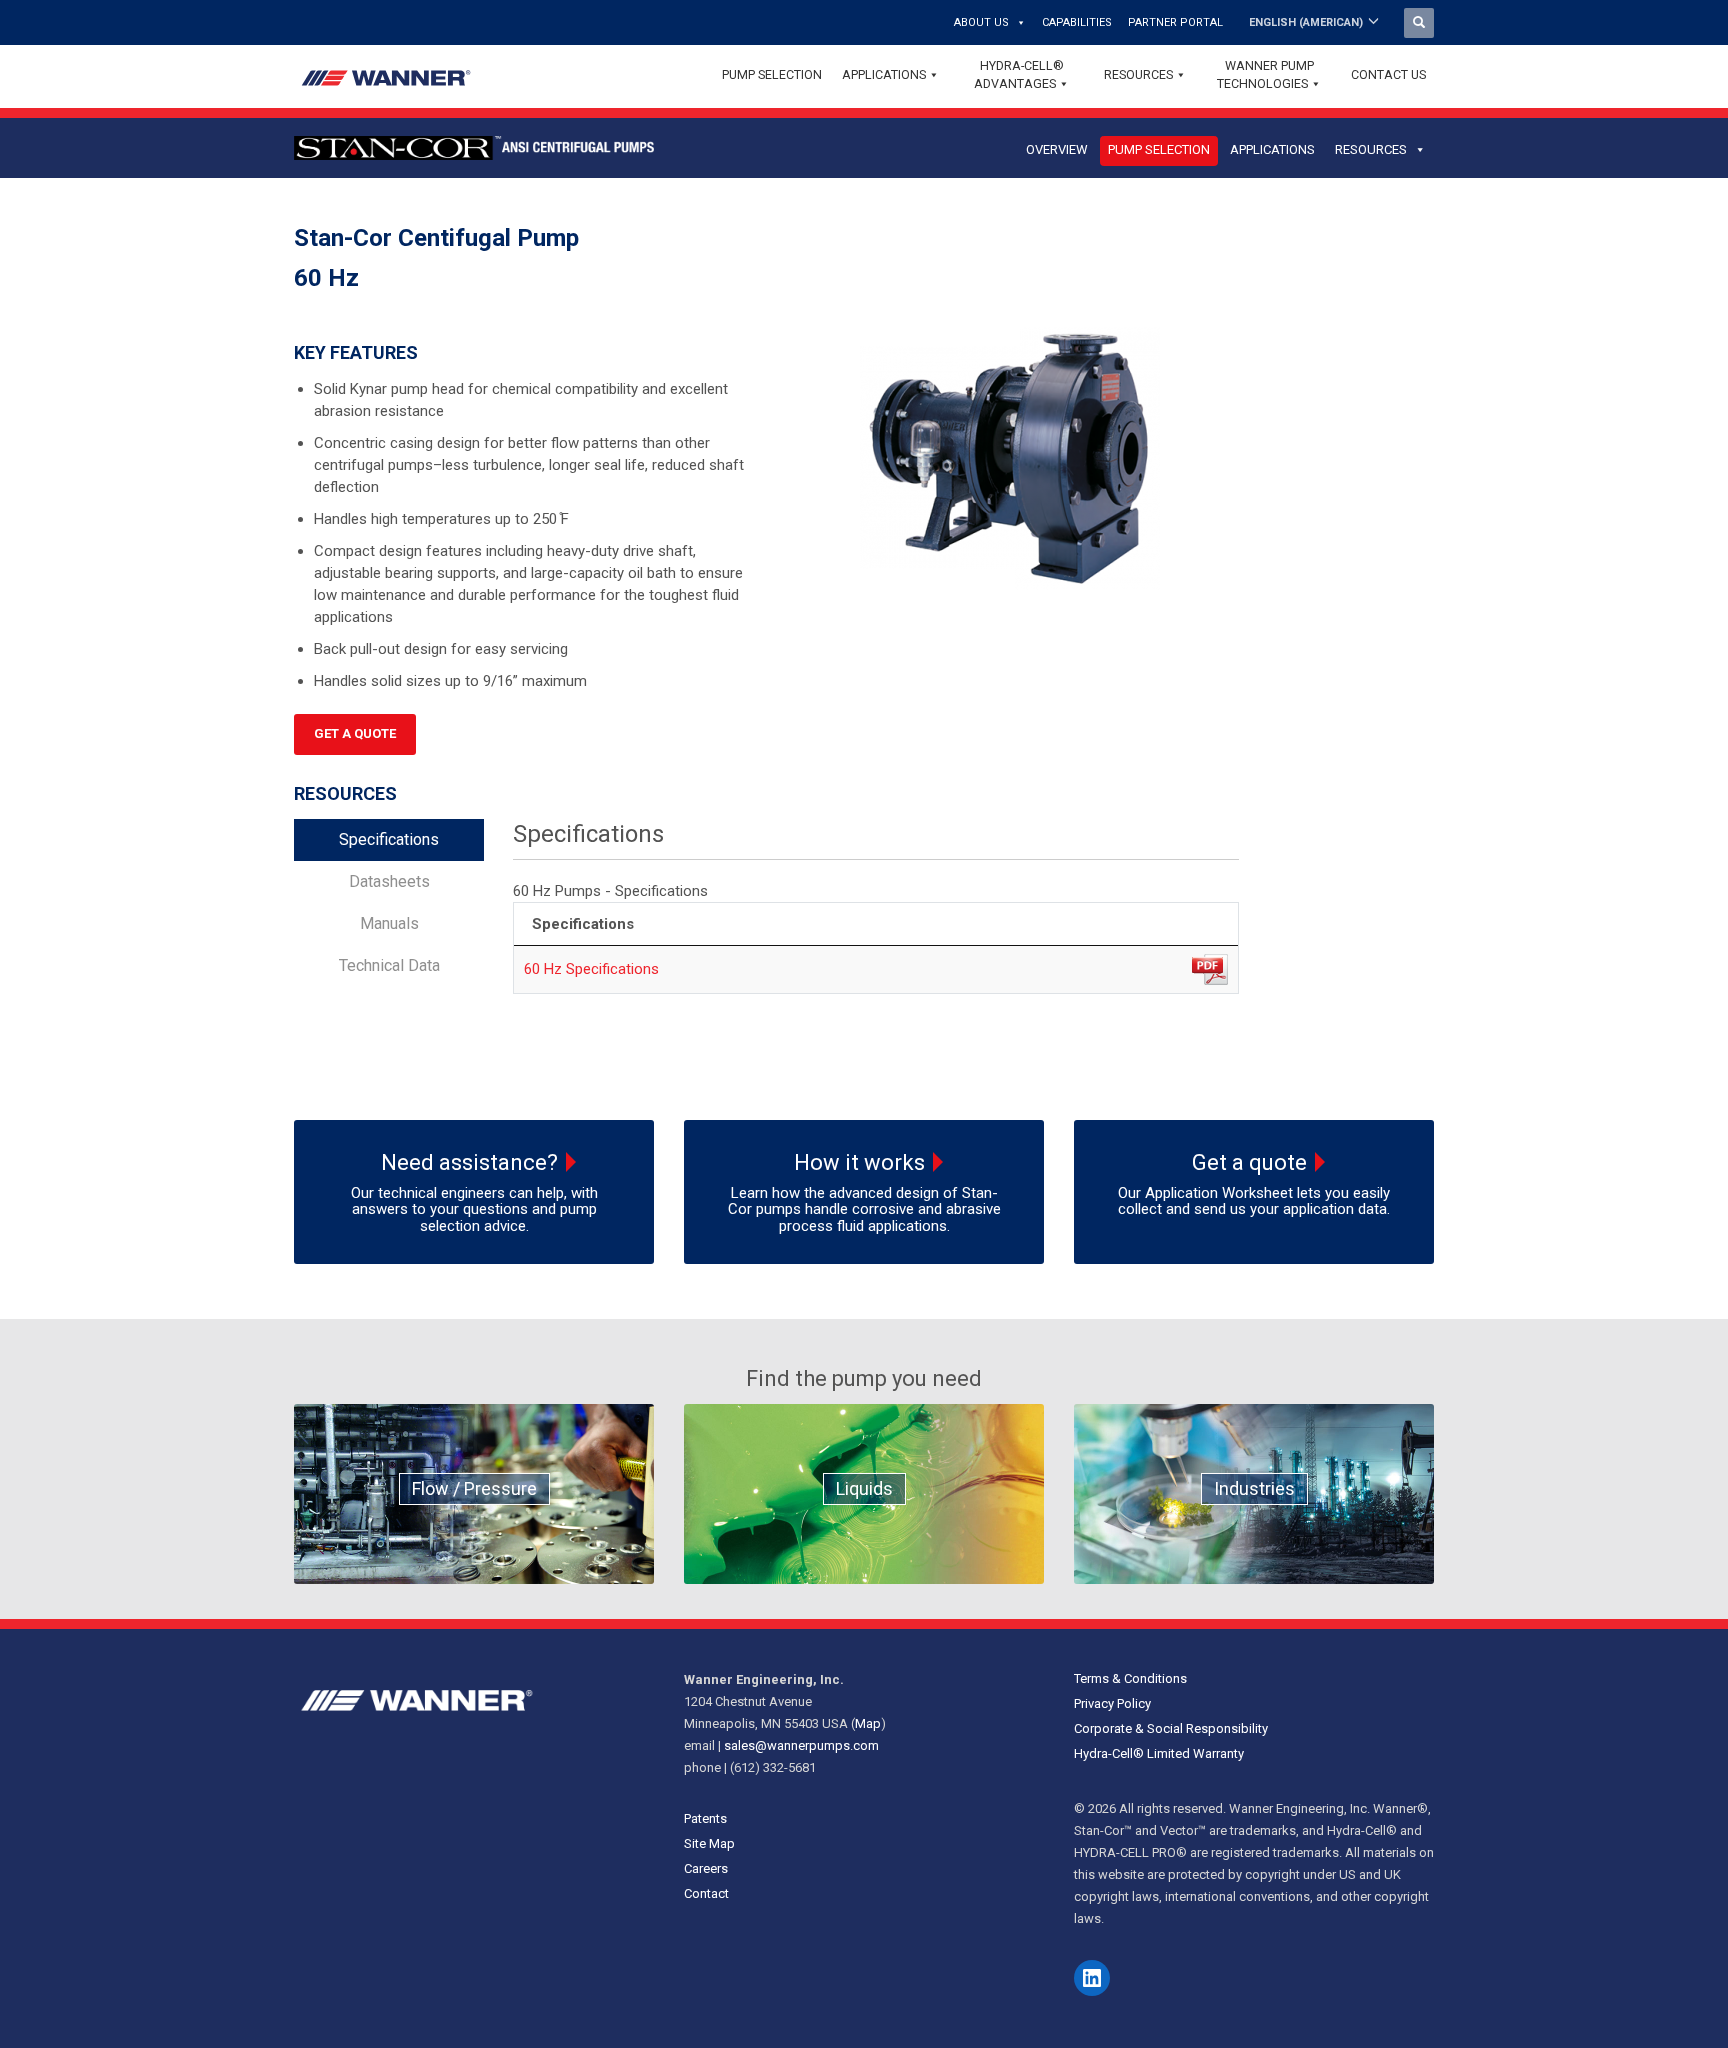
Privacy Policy (1112, 1703)
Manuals (389, 923)
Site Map (709, 1843)
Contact (706, 1893)
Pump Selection (772, 74)
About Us (981, 22)
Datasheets (389, 881)
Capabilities (1077, 22)
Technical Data (389, 965)
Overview (1057, 149)
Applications (884, 74)
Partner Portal (1175, 22)
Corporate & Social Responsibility (1171, 1728)
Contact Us (1388, 74)
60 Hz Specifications (591, 969)
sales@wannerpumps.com (801, 1745)
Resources (1138, 74)
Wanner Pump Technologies (1265, 74)
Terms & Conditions (1130, 1678)
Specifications (389, 839)
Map (868, 1723)
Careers (706, 1868)
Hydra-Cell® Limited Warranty (1159, 1753)
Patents (705, 1818)
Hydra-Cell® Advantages (1019, 74)
